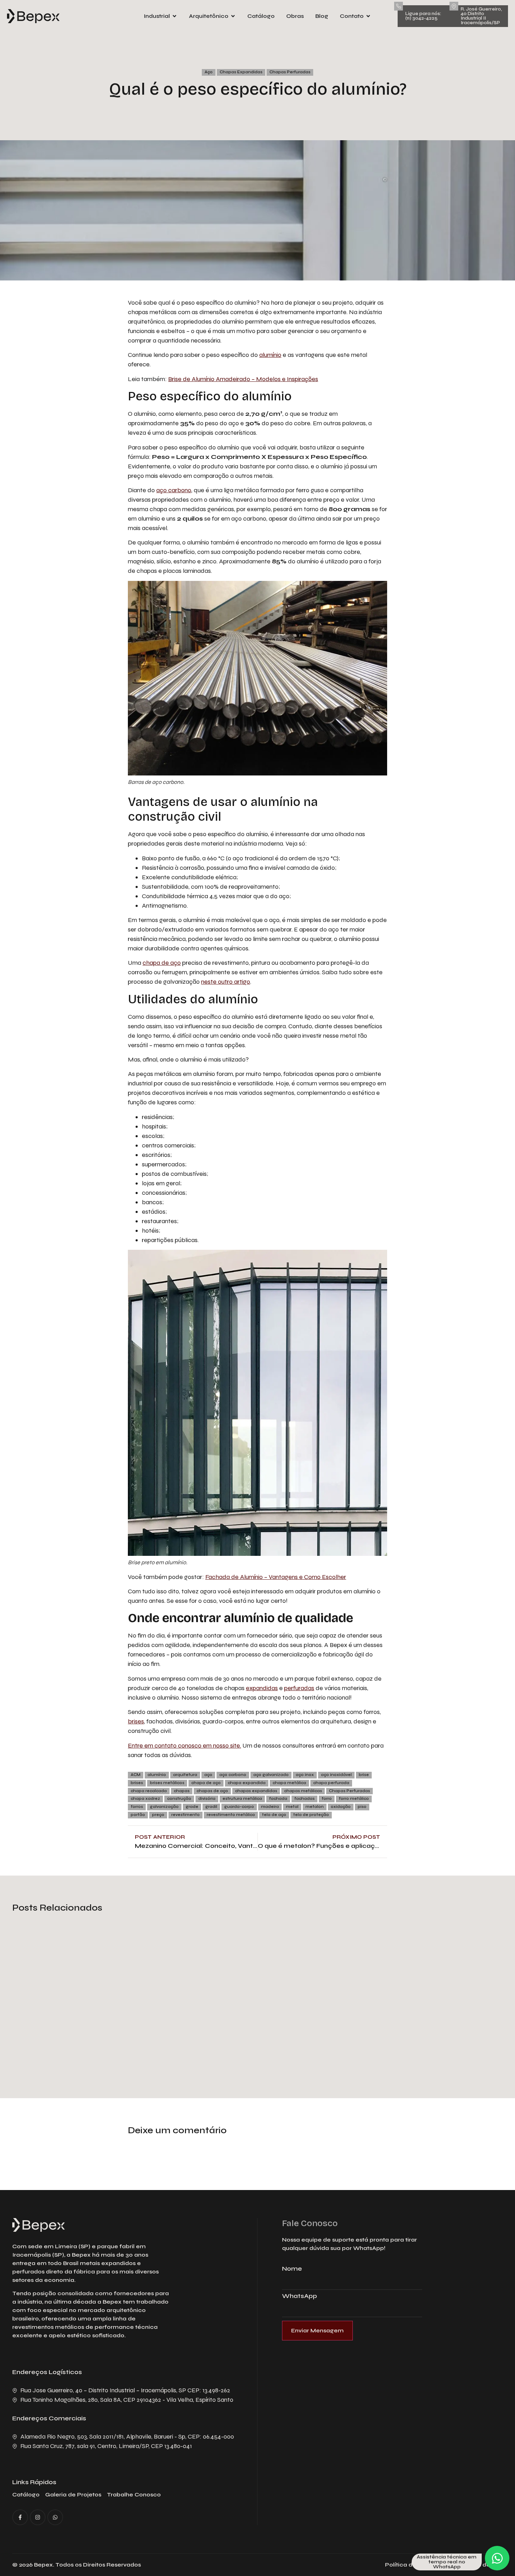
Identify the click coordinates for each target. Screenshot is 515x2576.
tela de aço (274, 1815)
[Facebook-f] (20, 2517)
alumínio (270, 355)
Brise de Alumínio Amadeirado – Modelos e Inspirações (243, 379)
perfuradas (299, 1688)
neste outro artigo (226, 982)
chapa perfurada (331, 1783)
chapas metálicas (303, 1791)
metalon (315, 1807)
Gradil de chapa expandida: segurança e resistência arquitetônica (73, 2027)
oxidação (341, 1807)
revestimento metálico (231, 1815)
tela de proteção (311, 1815)
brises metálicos (167, 1783)
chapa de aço (162, 963)
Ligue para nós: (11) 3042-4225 (423, 16)
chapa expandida (247, 1783)
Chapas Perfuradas (290, 72)
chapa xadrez (145, 1799)
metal (292, 1807)
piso (362, 1807)
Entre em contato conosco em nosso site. (184, 1745)
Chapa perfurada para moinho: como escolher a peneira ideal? (416, 2033)
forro (327, 1799)
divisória (207, 1799)
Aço (209, 72)
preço (158, 1815)
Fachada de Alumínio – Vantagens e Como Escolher (276, 1577)
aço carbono (174, 490)
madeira (270, 1807)
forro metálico (354, 1799)
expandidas (262, 1688)
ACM (136, 1775)
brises (136, 1721)
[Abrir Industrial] (174, 16)
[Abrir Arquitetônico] (233, 16)
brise (364, 1775)
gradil (211, 1807)
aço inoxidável (336, 1775)
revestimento (186, 1815)
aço (208, 1775)
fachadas (304, 1799)
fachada (278, 1799)
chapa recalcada (149, 1791)
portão (138, 1815)
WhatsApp (300, 2296)
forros (137, 1807)
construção (179, 1799)
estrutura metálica (242, 1799)
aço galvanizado (271, 1775)
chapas (182, 1791)
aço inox (305, 1775)
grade (192, 1807)
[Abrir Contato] (368, 16)
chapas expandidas (256, 1791)
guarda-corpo (239, 1807)
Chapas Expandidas (241, 72)
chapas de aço (212, 1791)
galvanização (164, 1807)
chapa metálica (289, 1783)
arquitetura (185, 1775)
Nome (292, 2269)
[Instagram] (38, 2517)
